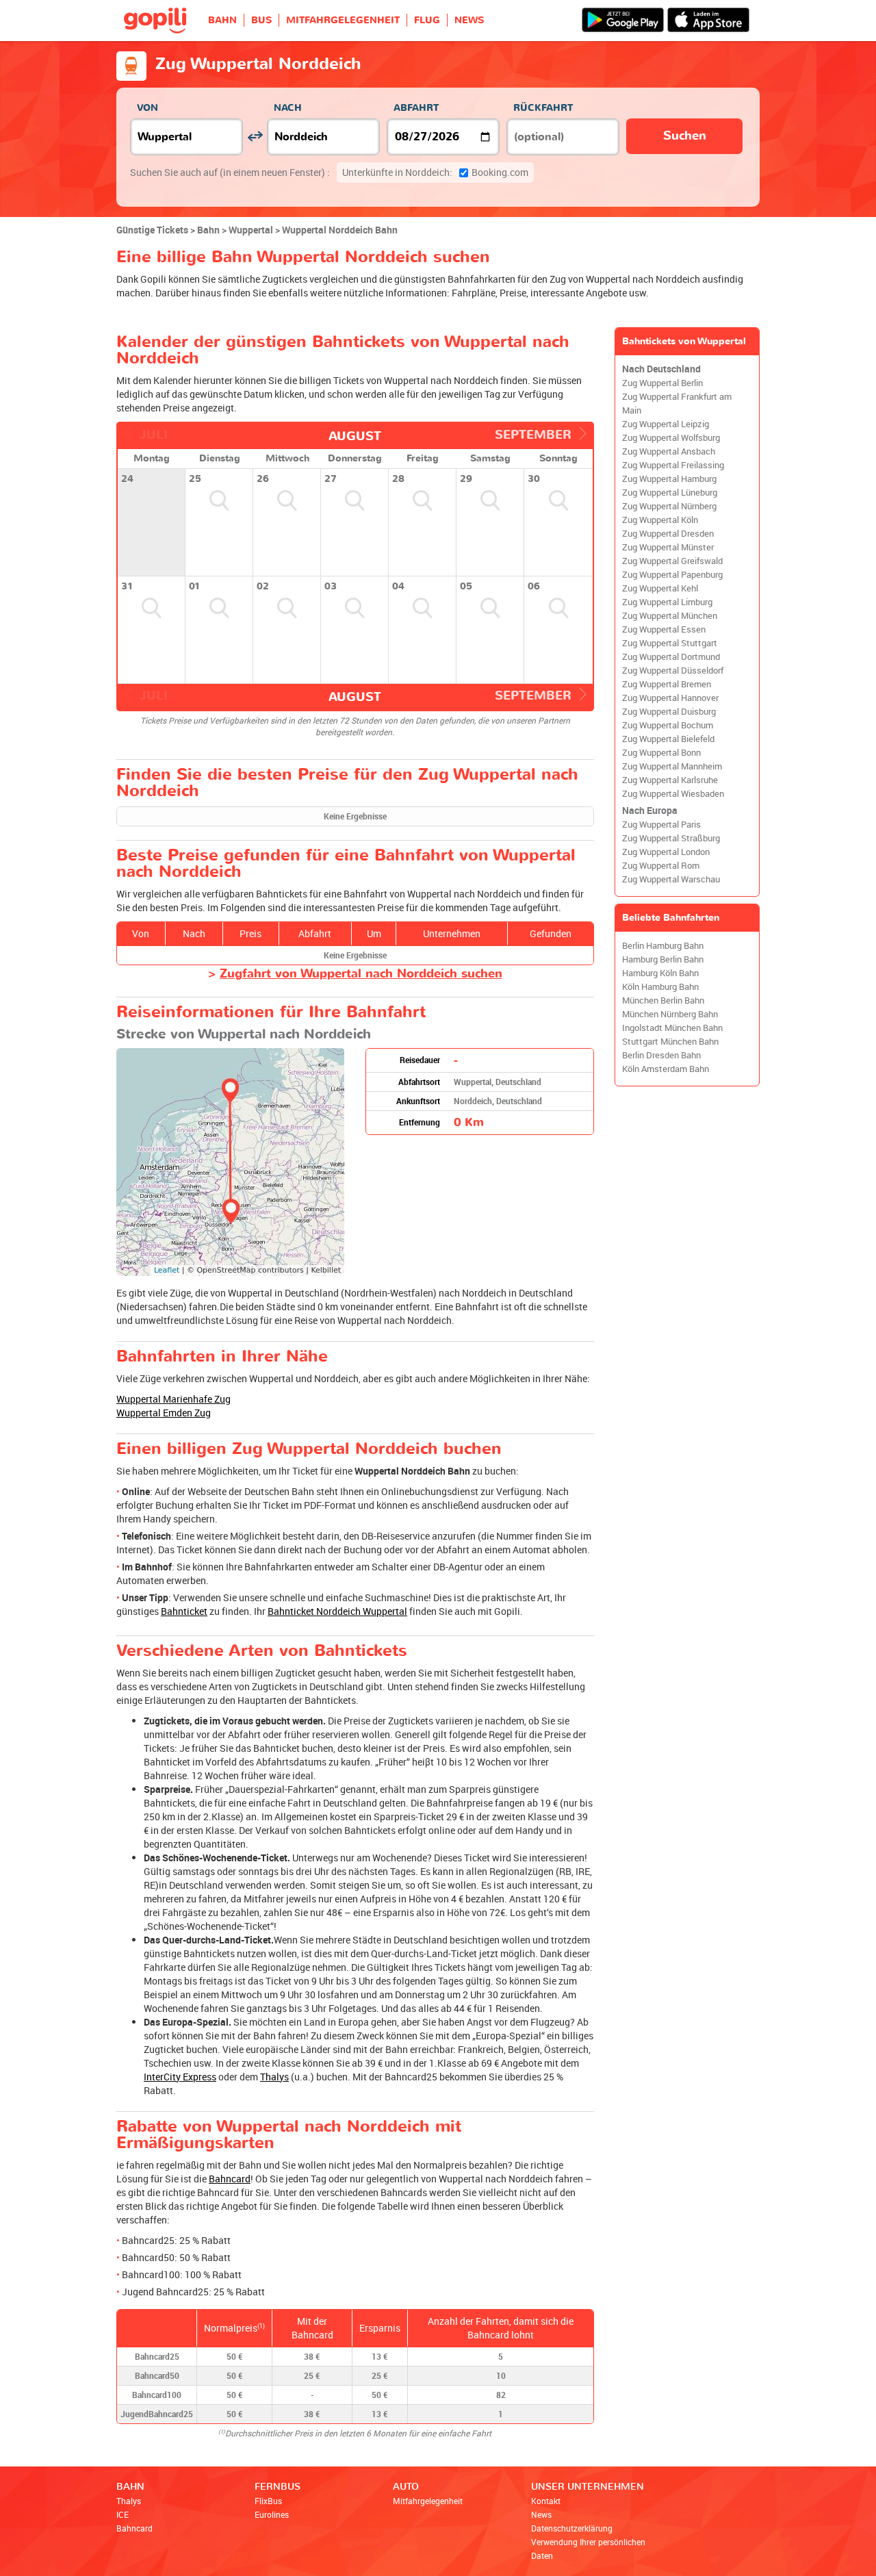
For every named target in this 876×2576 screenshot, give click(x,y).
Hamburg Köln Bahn (660, 973)
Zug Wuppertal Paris (661, 825)
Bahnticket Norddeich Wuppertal (337, 1611)
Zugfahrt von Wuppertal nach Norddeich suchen (361, 974)
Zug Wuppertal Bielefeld (668, 739)
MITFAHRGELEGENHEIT (343, 20)
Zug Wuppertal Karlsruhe (670, 780)
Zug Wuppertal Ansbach (669, 451)
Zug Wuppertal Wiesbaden (673, 794)
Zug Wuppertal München (670, 616)
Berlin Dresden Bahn (661, 1055)
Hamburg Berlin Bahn (663, 959)
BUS (261, 20)
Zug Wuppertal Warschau (671, 879)
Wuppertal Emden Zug (164, 1413)
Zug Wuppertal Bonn (661, 753)
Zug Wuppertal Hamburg (669, 479)
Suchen (685, 136)
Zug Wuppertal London (666, 852)
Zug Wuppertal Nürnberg (669, 506)
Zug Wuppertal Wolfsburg (671, 438)
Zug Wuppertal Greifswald (672, 561)
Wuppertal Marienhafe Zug (173, 1399)
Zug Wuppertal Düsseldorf (673, 671)
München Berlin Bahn (663, 1000)
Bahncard (230, 2179)
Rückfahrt (543, 108)
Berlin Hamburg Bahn (663, 946)
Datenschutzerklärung (572, 2528)
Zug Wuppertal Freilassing (673, 465)
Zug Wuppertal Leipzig (666, 424)
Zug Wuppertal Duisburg (669, 712)
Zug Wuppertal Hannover (670, 698)
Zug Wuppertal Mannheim (672, 766)
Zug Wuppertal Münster (668, 547)
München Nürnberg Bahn (670, 1014)
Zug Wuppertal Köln (660, 520)
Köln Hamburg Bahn (660, 987)
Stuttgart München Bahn (670, 1042)
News (541, 2514)
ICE (123, 2514)
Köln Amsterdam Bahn (666, 1069)
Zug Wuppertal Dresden (668, 534)
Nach (288, 108)
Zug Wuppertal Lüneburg (670, 493)
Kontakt (546, 2501)
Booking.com (435, 172)
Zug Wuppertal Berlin (662, 383)
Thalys (274, 2077)
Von (147, 108)
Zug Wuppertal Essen (664, 629)
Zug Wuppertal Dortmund (671, 657)
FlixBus (268, 2501)
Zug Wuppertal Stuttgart (670, 643)
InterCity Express (180, 2077)
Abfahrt (416, 108)
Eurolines (272, 2514)
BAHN (222, 20)
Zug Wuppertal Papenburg (672, 575)
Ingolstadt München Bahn (672, 1028)
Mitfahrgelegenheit (428, 2501)
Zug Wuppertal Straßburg (671, 838)
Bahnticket (184, 1611)
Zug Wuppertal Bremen (667, 684)
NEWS (469, 20)
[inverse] (255, 137)
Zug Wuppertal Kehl (660, 588)
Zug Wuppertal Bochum (668, 725)
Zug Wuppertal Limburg (667, 602)
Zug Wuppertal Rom (661, 866)
